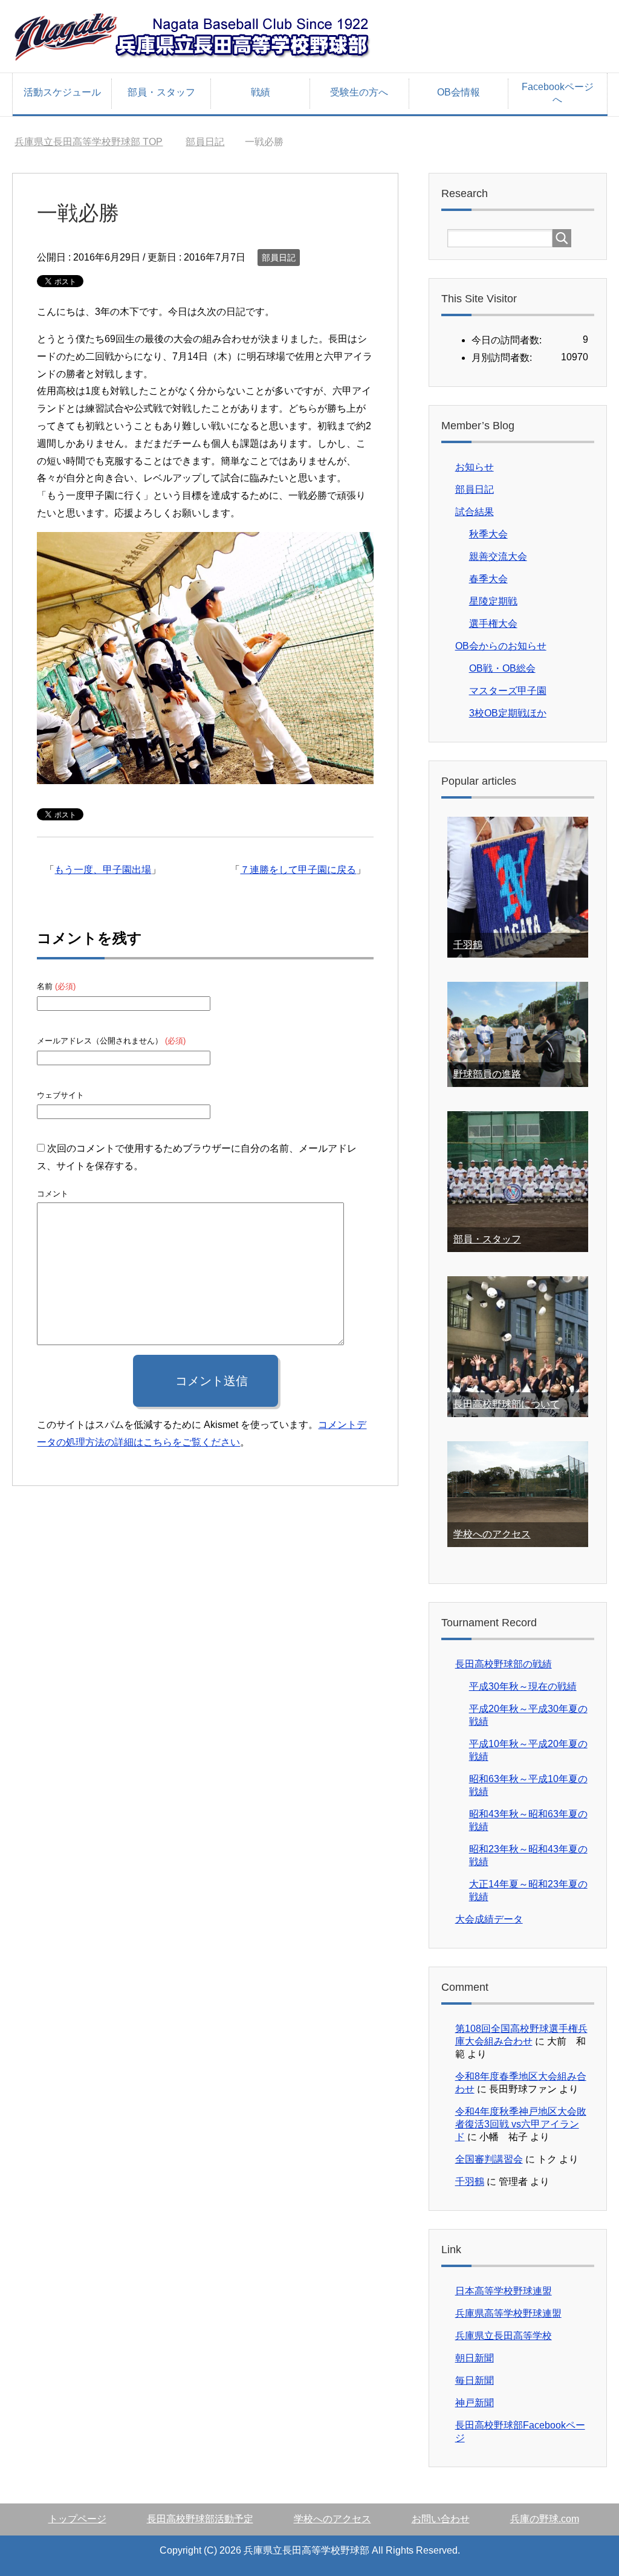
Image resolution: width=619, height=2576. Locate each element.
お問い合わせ (441, 2519)
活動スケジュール (62, 92)
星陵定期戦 (493, 601)
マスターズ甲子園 (508, 691)
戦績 (261, 92)
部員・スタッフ (161, 92)
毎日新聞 (475, 2380)
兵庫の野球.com (545, 2519)
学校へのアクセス (492, 1534)
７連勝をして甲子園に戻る (298, 870)
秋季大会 (488, 534)
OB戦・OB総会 (502, 668)
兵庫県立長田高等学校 (504, 2336)
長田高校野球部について (507, 1404)
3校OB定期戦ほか (508, 713)
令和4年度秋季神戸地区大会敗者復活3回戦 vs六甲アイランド (521, 2124)
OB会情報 (459, 92)
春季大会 (488, 579)
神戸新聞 (475, 2403)
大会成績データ (489, 1919)
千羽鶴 (468, 945)
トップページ (77, 2519)
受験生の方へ (359, 92)
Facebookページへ (558, 93)
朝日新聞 (475, 2358)
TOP (89, 142)
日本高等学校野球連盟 (504, 2291)
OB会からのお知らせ (501, 646)
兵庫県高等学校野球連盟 (508, 2313)
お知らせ (475, 467)
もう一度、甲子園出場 (103, 870)
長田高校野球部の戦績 (504, 1664)
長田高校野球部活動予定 (200, 2519)
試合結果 (475, 512)
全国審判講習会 (489, 2159)
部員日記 (279, 258)
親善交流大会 (498, 556)
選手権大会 (493, 624)
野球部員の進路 (487, 1074)
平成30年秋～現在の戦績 (523, 1686)
